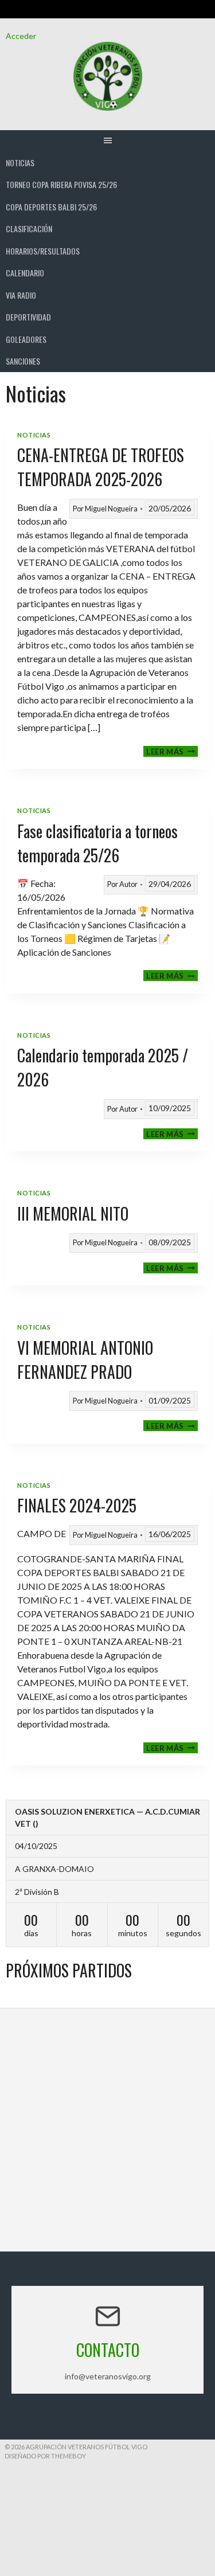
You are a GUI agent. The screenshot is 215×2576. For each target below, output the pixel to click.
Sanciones (23, 361)
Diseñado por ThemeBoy (45, 2456)
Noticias (20, 163)
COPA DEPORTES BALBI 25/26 (51, 207)
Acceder (21, 36)
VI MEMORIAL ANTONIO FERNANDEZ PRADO (85, 1360)
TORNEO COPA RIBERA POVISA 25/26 (61, 184)
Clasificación (29, 228)
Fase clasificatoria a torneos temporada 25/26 (97, 843)
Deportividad (28, 317)
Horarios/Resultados (43, 251)
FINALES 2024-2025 (77, 1505)
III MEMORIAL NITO (73, 1213)
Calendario (25, 273)
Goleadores (26, 339)
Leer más (172, 751)
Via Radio (21, 295)
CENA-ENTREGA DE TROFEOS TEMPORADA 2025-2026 (101, 467)
